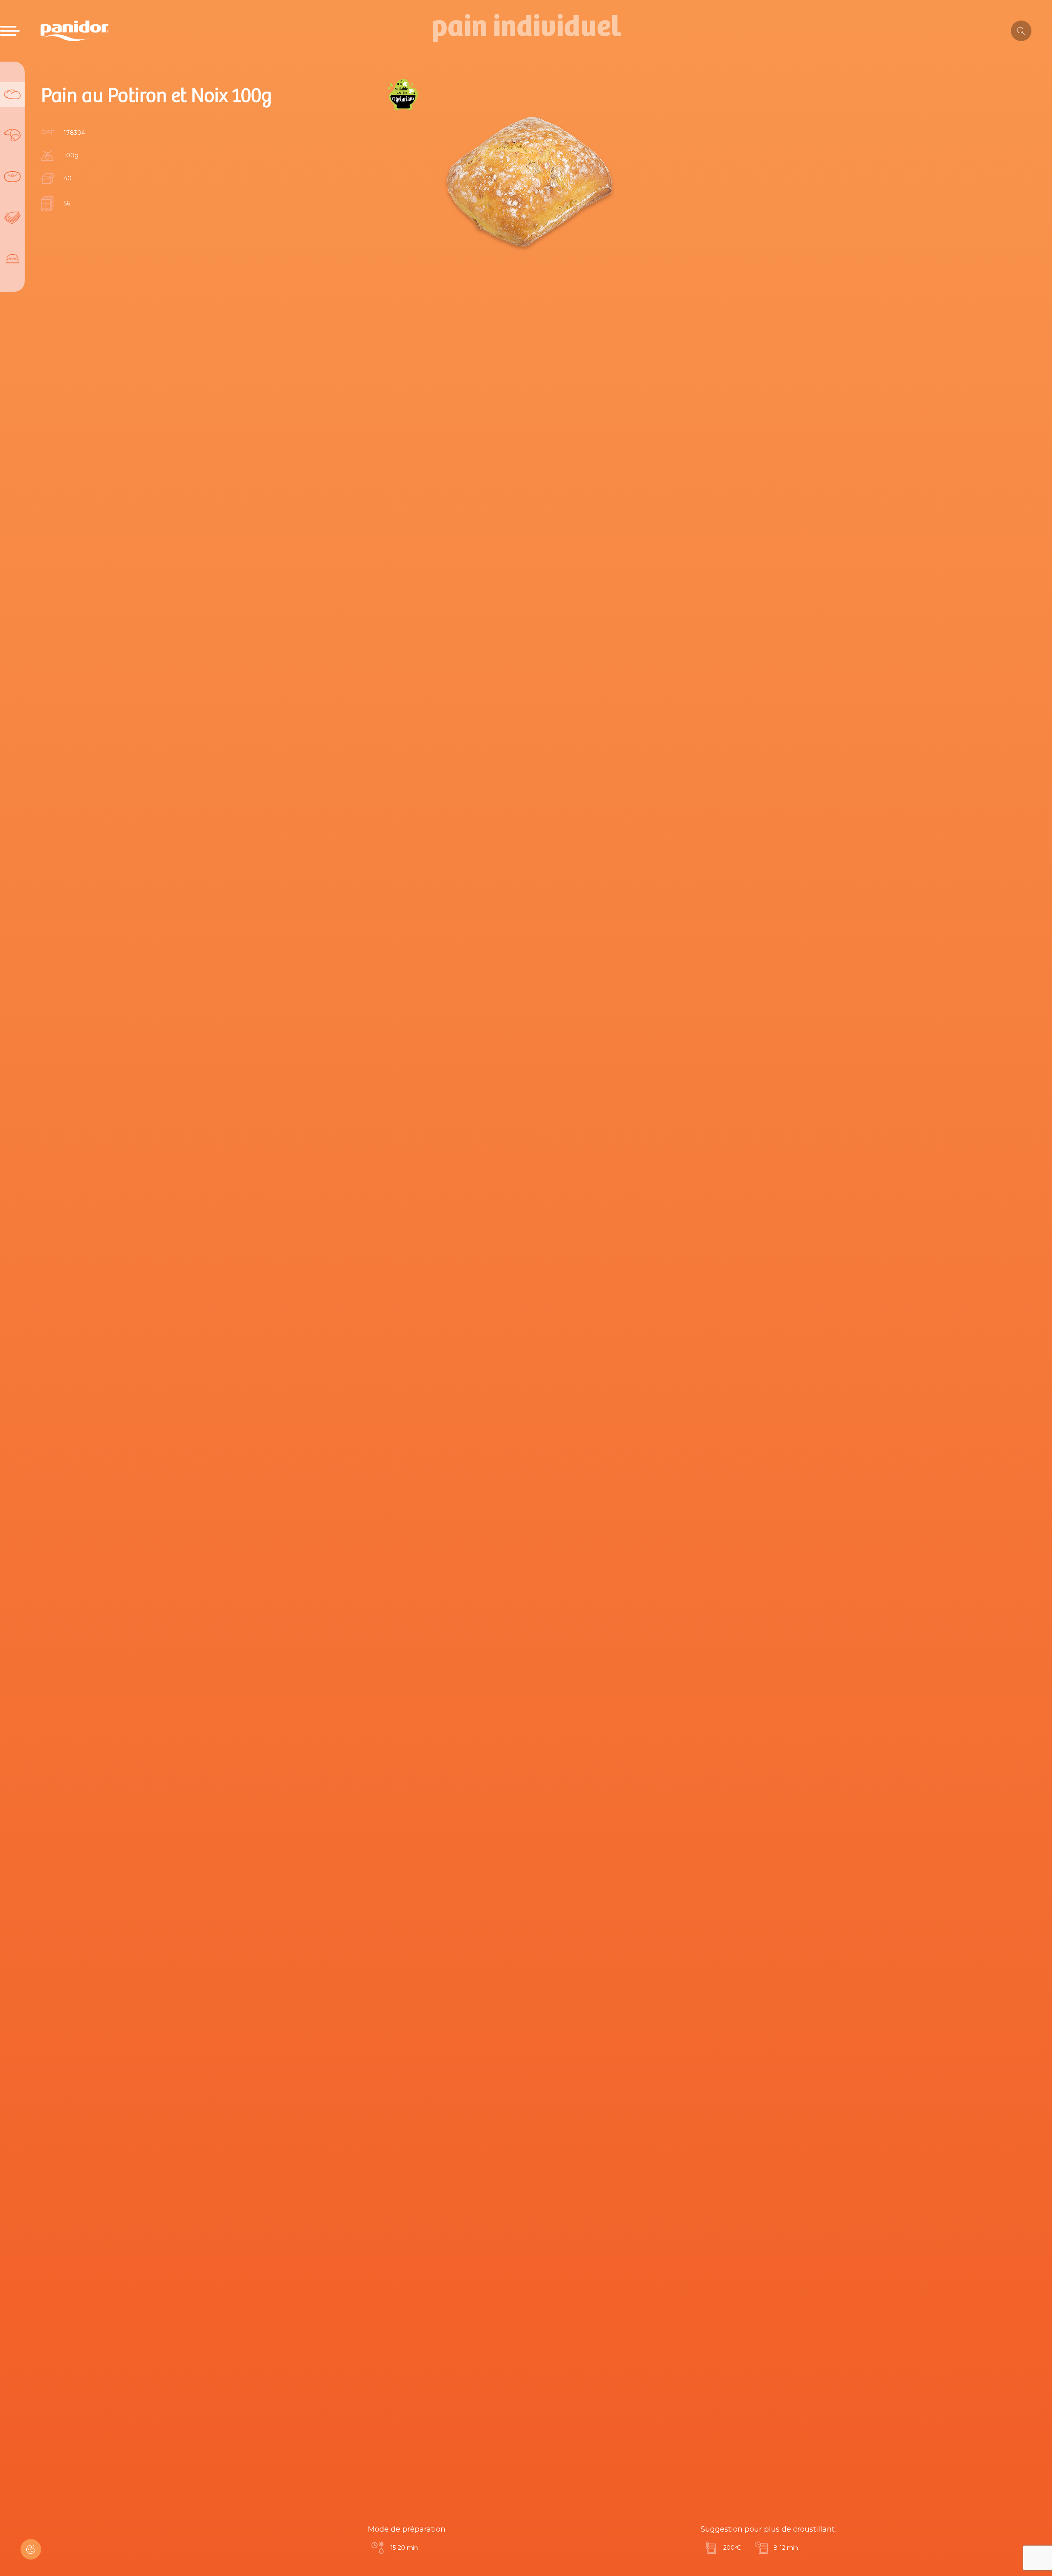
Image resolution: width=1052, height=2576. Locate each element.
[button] (31, 2549)
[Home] (75, 31)
